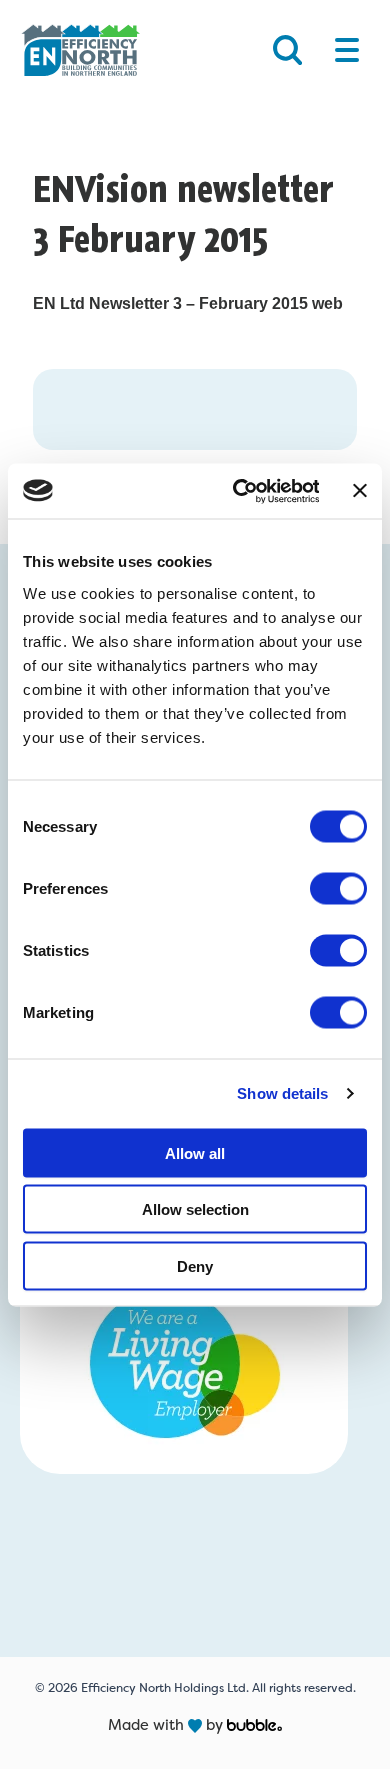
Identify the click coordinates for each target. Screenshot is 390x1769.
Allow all (195, 1152)
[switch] (338, 888)
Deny (195, 1265)
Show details (282, 1093)
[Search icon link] (287, 49)
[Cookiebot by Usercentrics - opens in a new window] (239, 491)
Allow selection (195, 1209)
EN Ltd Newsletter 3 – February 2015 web (188, 303)
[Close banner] (360, 491)
